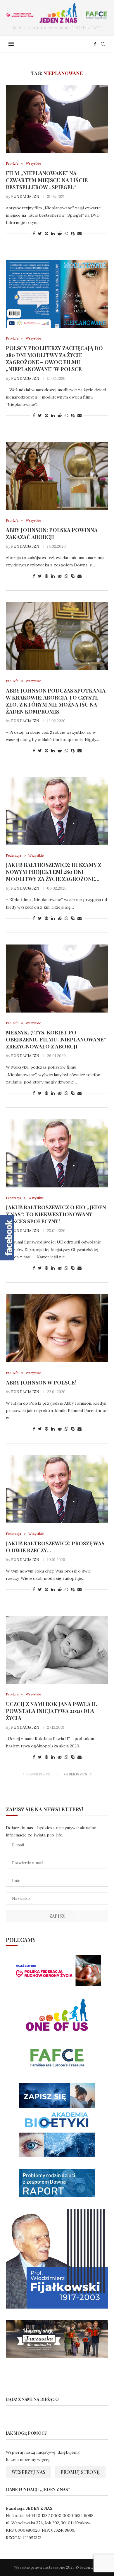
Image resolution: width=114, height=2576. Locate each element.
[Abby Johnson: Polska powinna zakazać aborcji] (57, 476)
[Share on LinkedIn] (53, 234)
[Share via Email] (80, 234)
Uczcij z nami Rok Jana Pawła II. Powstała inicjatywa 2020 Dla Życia (52, 1711)
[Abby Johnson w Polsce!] (57, 1328)
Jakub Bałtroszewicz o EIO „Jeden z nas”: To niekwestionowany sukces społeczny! (56, 1214)
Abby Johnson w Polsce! (41, 1382)
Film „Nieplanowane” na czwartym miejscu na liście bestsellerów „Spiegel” (47, 180)
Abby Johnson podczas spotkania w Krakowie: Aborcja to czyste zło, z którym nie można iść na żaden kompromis (56, 701)
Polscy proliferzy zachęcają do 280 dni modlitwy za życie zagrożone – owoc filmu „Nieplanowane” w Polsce (54, 359)
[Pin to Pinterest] (46, 234)
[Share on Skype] (73, 234)
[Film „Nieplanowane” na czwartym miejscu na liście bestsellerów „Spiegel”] (57, 119)
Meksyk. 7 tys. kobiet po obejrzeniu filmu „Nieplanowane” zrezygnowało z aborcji (56, 1039)
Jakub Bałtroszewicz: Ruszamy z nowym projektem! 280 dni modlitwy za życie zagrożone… (53, 872)
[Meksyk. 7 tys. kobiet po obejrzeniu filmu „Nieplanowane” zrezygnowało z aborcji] (57, 979)
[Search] (103, 44)
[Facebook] (95, 44)
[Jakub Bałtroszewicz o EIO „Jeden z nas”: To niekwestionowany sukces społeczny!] (57, 1153)
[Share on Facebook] (34, 234)
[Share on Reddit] (60, 234)
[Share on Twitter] (40, 234)
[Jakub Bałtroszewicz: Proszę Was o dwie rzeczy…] (57, 1489)
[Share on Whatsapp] (66, 234)
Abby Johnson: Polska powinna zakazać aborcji (52, 533)
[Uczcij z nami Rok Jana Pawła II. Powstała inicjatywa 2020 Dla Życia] (57, 1650)
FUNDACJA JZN (25, 197)
